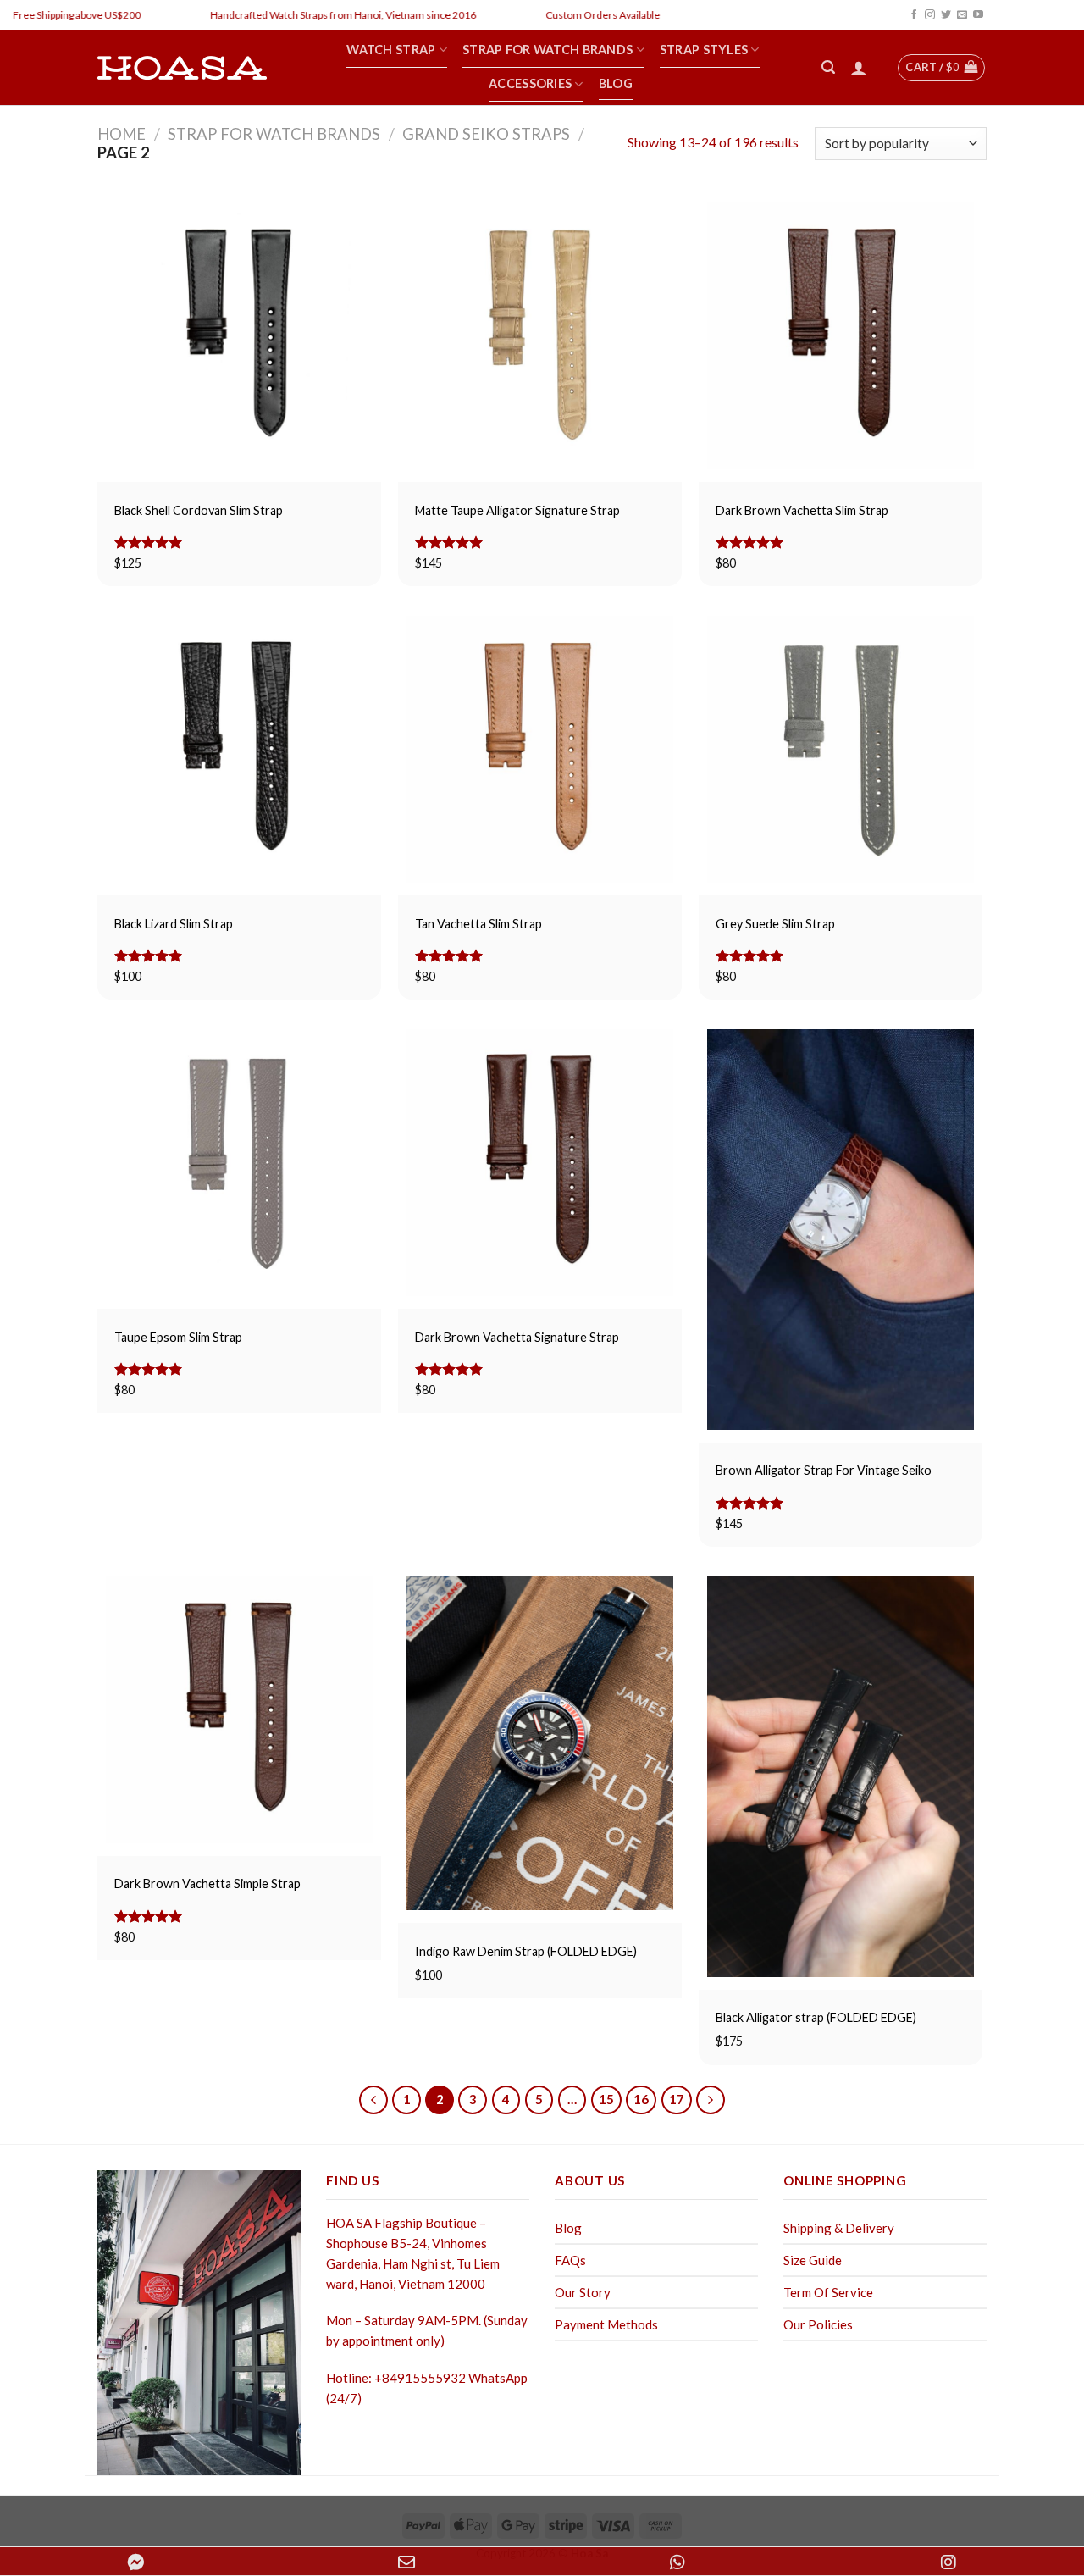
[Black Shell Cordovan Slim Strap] (239, 336)
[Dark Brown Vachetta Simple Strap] (239, 1710)
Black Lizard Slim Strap (174, 924)
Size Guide (813, 2260)
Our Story (583, 2292)
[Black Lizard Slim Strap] (239, 749)
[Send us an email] (962, 15)
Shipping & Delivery (839, 2228)
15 (606, 2099)
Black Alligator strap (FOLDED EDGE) (816, 2017)
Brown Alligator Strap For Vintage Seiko (824, 1470)
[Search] (828, 67)
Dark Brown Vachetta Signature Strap (517, 1337)
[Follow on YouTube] (978, 15)
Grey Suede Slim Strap (775, 924)
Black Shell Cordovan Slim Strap (199, 510)
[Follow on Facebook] (914, 15)
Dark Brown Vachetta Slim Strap (802, 510)
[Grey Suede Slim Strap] (841, 749)
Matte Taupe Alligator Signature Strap (517, 510)
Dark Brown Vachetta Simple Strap (207, 1884)
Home (122, 134)
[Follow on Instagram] (930, 15)
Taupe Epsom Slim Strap (178, 1337)
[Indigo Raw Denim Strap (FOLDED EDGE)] (540, 1744)
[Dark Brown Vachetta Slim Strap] (841, 336)
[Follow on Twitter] (946, 15)
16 (641, 2099)
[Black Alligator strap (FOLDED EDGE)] (841, 1777)
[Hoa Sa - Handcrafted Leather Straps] (182, 68)
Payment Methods (606, 2324)
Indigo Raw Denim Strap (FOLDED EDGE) (526, 1951)
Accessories (530, 83)
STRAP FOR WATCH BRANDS (274, 134)
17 (677, 2099)
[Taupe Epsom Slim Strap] (239, 1163)
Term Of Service (828, 2292)
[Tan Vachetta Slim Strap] (540, 749)
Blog (568, 2228)
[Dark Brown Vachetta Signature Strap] (540, 1163)
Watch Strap (391, 50)
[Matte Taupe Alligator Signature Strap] (540, 336)
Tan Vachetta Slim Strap (478, 924)
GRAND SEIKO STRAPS (486, 134)
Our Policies (818, 2324)
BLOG (616, 83)
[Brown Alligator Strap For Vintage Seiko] (841, 1230)
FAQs (570, 2260)
